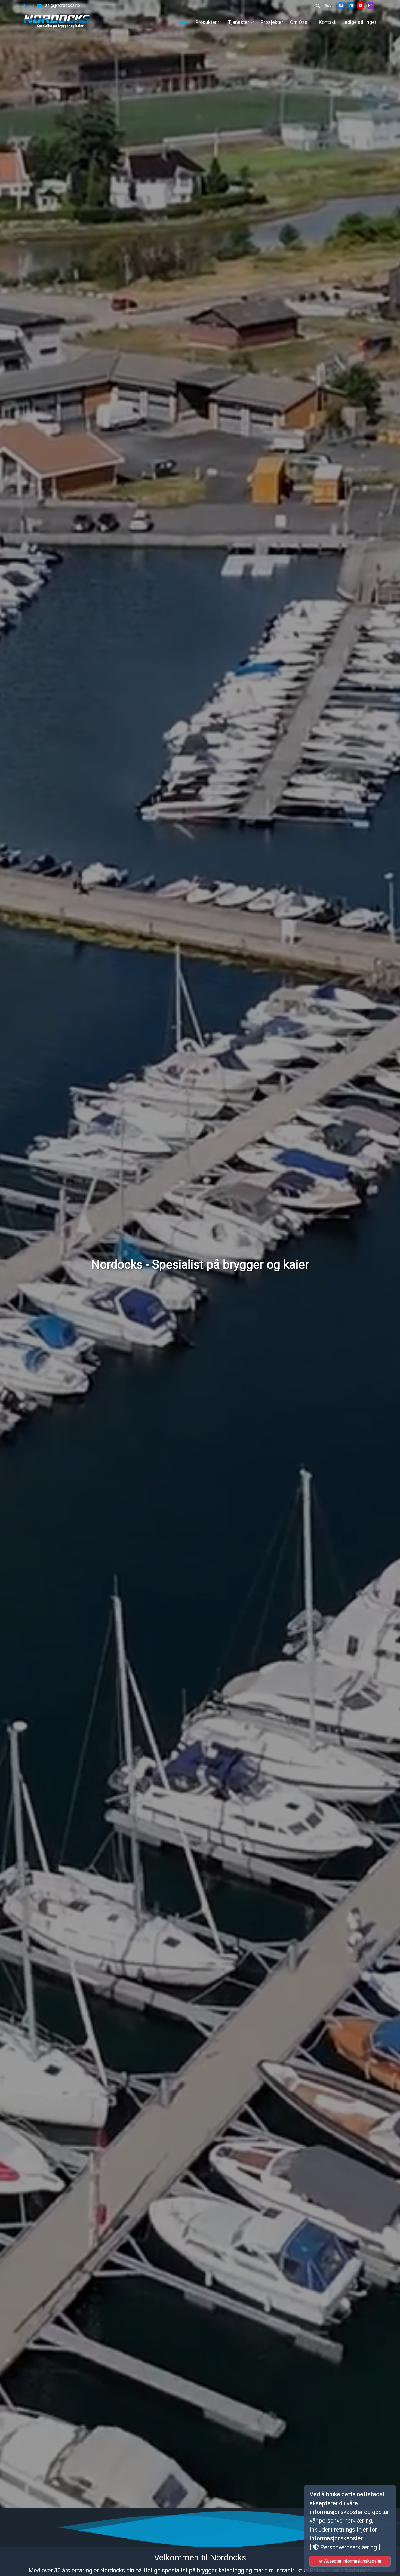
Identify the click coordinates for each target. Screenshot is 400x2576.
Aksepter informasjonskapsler (352, 2561)
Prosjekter (272, 22)
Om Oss (299, 22)
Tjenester (239, 22)
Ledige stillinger (359, 22)
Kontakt (327, 22)
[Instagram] (370, 5)
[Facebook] (341, 5)
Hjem (183, 22)
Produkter (206, 22)
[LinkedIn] (351, 5)
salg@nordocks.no (62, 5)
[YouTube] (361, 5)
